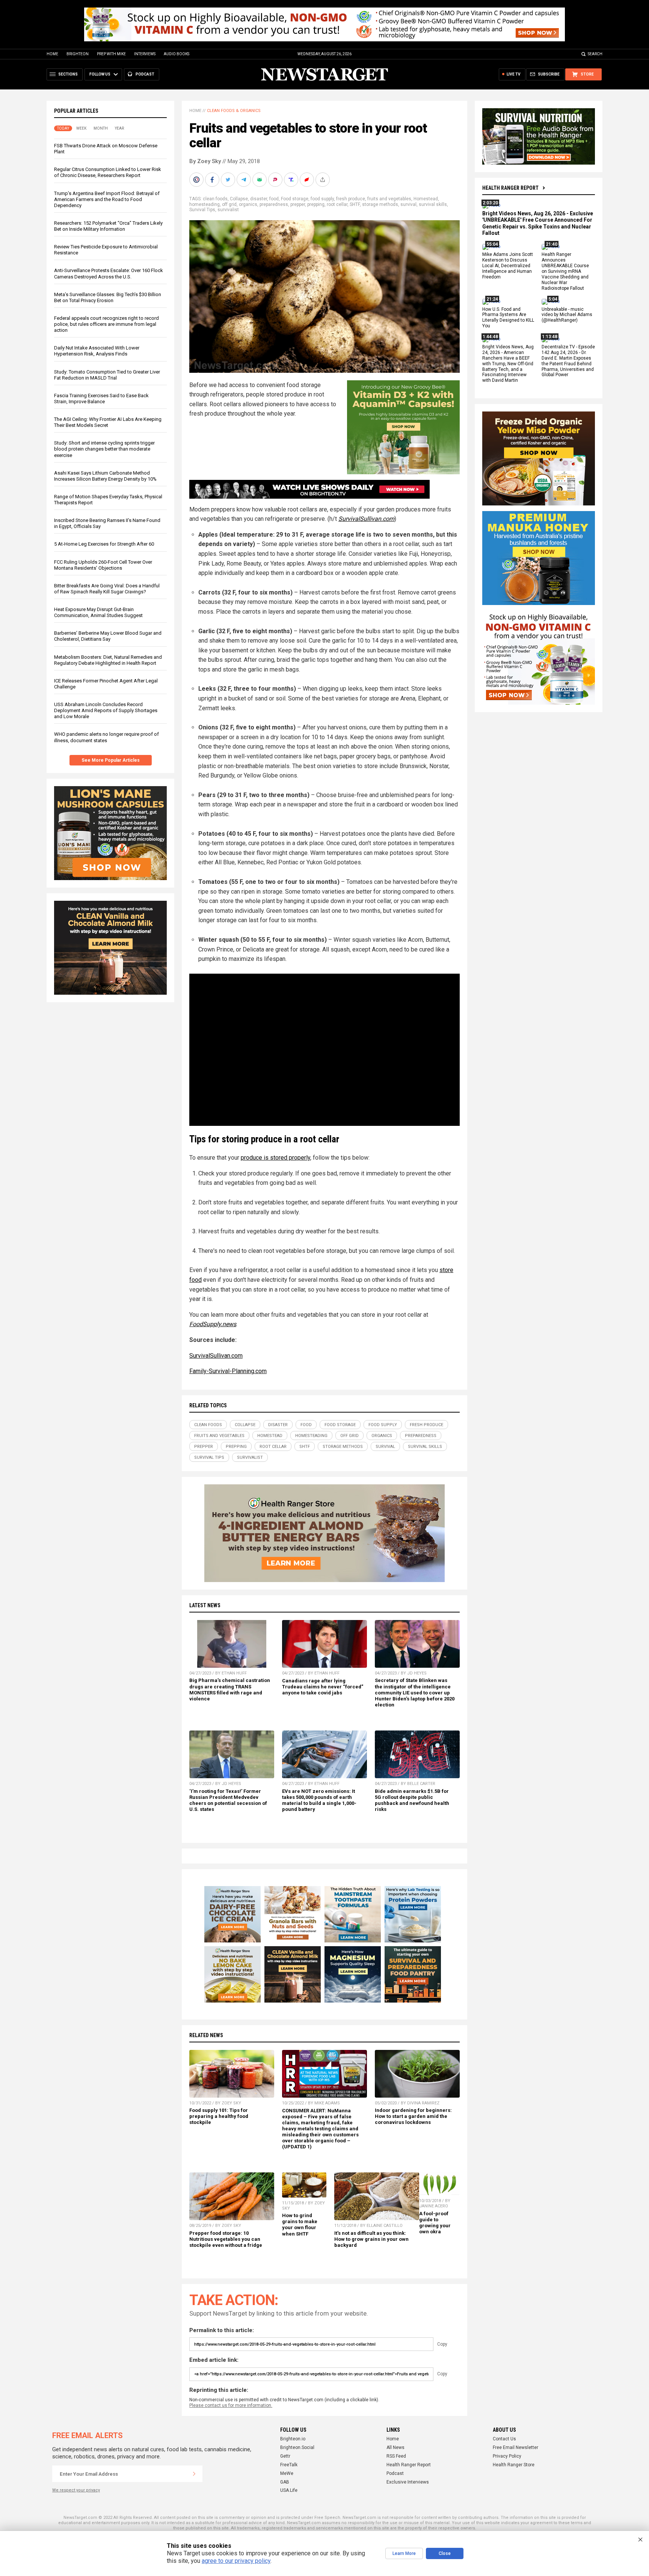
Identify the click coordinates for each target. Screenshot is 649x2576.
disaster (259, 199)
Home (52, 54)
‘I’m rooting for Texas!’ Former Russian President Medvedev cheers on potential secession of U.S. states (228, 1800)
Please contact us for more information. (231, 2405)
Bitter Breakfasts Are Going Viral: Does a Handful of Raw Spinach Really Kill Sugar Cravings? (107, 589)
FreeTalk (289, 2465)
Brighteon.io (293, 2439)
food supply (322, 199)
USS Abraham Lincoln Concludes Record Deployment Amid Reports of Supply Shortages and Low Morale (106, 710)
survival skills (433, 204)
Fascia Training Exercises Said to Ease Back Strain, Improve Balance (101, 399)
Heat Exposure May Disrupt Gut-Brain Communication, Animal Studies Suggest (98, 612)
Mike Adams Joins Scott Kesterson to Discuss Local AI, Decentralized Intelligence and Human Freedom (508, 266)
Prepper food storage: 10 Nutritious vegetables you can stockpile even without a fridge (226, 2239)
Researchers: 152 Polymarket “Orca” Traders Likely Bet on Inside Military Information (108, 226)
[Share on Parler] (276, 180)
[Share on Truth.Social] (292, 180)
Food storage (295, 199)
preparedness (274, 204)
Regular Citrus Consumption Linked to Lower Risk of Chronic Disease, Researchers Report (108, 172)
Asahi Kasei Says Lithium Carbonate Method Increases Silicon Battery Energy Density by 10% (105, 476)
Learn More (404, 2553)
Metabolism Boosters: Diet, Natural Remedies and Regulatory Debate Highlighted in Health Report (108, 660)
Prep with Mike (111, 54)
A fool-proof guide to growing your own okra (435, 2223)
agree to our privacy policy (236, 2561)
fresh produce (351, 199)
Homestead (426, 199)
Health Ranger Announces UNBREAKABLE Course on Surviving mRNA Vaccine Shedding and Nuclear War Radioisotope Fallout (565, 272)
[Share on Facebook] (213, 180)
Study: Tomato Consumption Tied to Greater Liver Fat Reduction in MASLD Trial (107, 375)
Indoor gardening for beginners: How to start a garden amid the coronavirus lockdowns (413, 2116)
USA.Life (289, 2490)
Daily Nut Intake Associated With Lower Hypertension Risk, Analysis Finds (97, 351)
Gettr (285, 2456)
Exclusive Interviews (408, 2482)
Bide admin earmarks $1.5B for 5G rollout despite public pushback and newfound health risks (412, 1800)
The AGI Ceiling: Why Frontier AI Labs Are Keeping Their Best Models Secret (108, 422)
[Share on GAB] (260, 180)
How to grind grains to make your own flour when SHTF (300, 2224)
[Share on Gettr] (308, 180)
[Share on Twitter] (229, 180)
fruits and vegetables (389, 199)
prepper (298, 204)
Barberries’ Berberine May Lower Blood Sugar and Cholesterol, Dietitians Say (108, 636)
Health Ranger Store (514, 2465)
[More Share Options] (323, 180)
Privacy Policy (507, 2456)
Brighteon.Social (297, 2447)
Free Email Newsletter (515, 2447)
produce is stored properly (275, 1158)
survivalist (228, 210)
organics (248, 204)
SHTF (355, 204)
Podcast (395, 2473)
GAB (285, 2482)
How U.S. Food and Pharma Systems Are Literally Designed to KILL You (508, 318)
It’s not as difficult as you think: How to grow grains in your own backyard (371, 2239)
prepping (316, 204)
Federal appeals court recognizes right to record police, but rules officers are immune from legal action (106, 324)
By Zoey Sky (205, 161)
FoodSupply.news (213, 1324)
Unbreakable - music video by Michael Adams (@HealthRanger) (567, 315)
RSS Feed (396, 2456)
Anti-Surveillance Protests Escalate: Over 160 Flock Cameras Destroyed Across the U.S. (109, 273)
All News (395, 2447)
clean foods (215, 199)
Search (595, 54)
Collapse (239, 199)
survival (408, 204)
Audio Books (177, 54)
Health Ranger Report (510, 188)
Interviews (145, 54)
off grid (229, 204)
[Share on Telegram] (245, 180)
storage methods (380, 204)
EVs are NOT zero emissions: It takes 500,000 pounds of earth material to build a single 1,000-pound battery (319, 1800)
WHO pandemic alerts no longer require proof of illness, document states (106, 737)
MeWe (287, 2473)
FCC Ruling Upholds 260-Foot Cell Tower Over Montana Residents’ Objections (103, 565)
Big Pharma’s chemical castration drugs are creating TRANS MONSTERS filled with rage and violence (230, 1689)
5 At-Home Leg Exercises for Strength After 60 (104, 544)
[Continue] (194, 2474)
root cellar (337, 204)
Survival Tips (202, 210)
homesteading (205, 204)
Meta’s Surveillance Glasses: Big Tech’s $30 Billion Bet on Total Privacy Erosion (108, 297)
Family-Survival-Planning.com (228, 1371)
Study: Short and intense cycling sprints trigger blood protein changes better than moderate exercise (104, 449)
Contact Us (504, 2439)
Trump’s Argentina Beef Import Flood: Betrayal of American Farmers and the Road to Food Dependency (107, 199)
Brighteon (78, 54)
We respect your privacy (76, 2490)
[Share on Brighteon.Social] (197, 180)
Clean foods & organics (234, 111)
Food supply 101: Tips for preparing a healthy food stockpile (219, 2116)
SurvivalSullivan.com (366, 519)
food (274, 199)
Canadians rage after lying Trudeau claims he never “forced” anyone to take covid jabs (323, 1687)
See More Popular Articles (111, 760)
